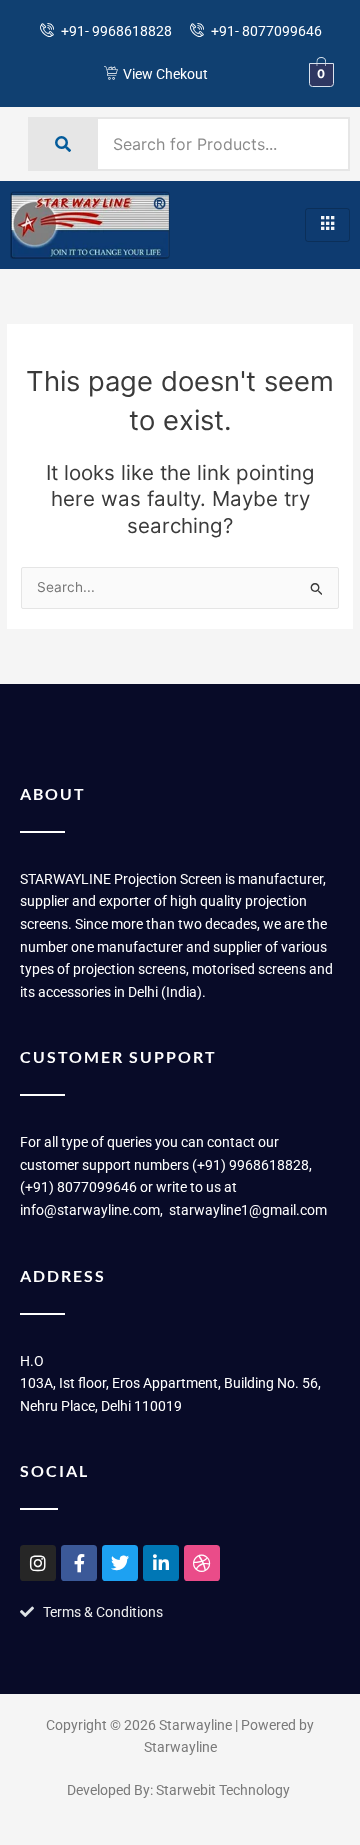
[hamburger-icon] (327, 225)
